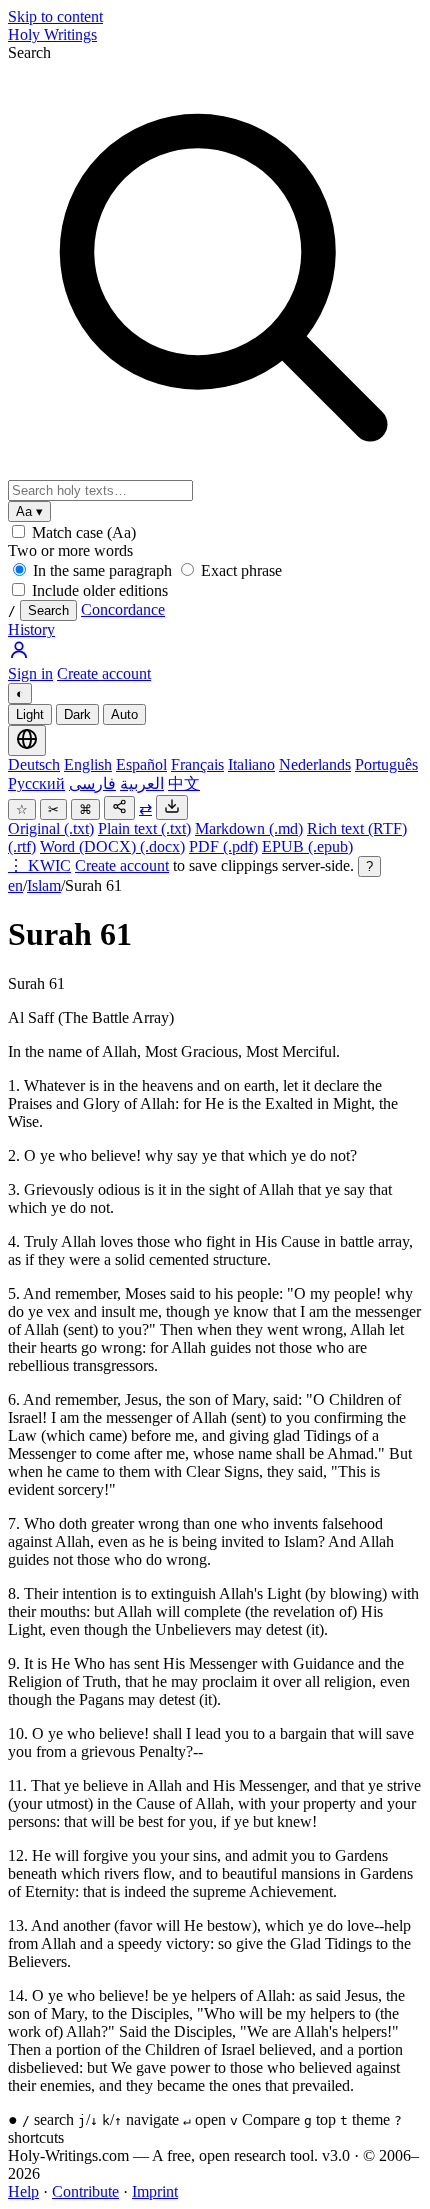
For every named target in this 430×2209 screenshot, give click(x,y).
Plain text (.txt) (144, 828)
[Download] (172, 807)
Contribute (85, 2191)
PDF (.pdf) (223, 846)
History (31, 629)
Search (29, 52)
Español (141, 764)
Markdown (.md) (249, 828)
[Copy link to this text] (119, 808)
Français (197, 764)
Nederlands (315, 764)
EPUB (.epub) (307, 846)
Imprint (155, 2191)
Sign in (30, 673)
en (15, 885)
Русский (36, 783)
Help (23, 2191)
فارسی (92, 783)
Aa (29, 511)
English (88, 764)
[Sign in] (19, 655)
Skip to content (55, 16)
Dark (77, 714)
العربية (142, 783)
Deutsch (34, 764)
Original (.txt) (51, 828)
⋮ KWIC (39, 865)
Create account (104, 673)
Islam (44, 885)
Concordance (123, 609)
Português (386, 764)
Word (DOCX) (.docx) (112, 846)
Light (30, 714)
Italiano (251, 764)
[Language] (27, 740)
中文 (184, 783)
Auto (124, 714)
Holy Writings (52, 34)
